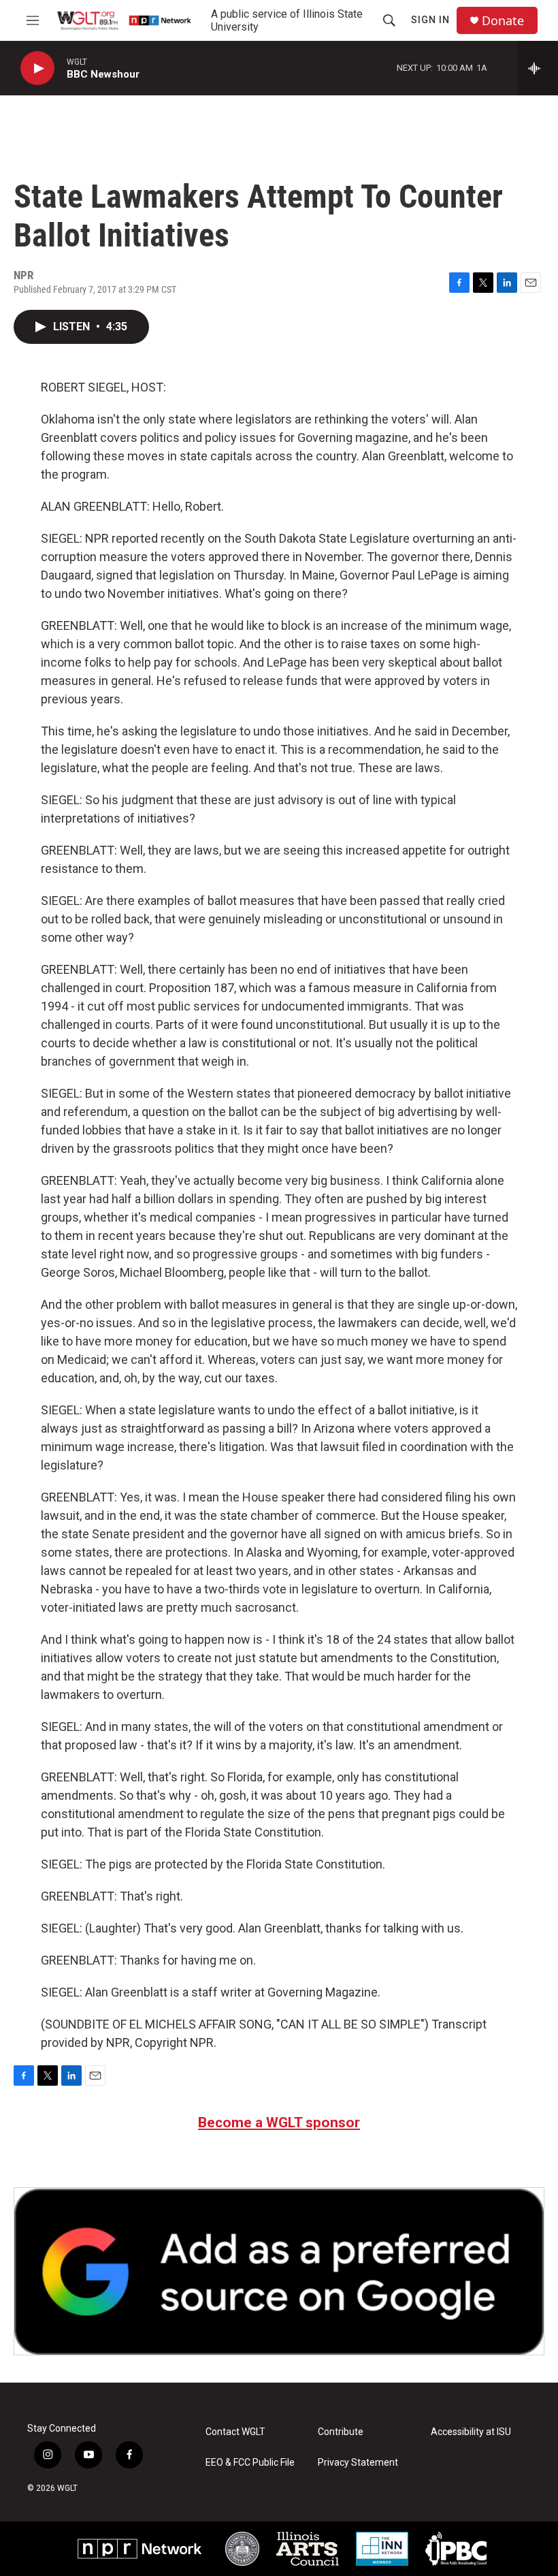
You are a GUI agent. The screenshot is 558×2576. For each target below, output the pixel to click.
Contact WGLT (235, 2432)
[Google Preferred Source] (279, 2271)
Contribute (341, 2432)
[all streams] (538, 68)
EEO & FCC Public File (250, 2463)
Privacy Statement (358, 2463)
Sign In (430, 20)
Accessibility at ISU (471, 2432)
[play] (37, 68)
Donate (503, 21)
